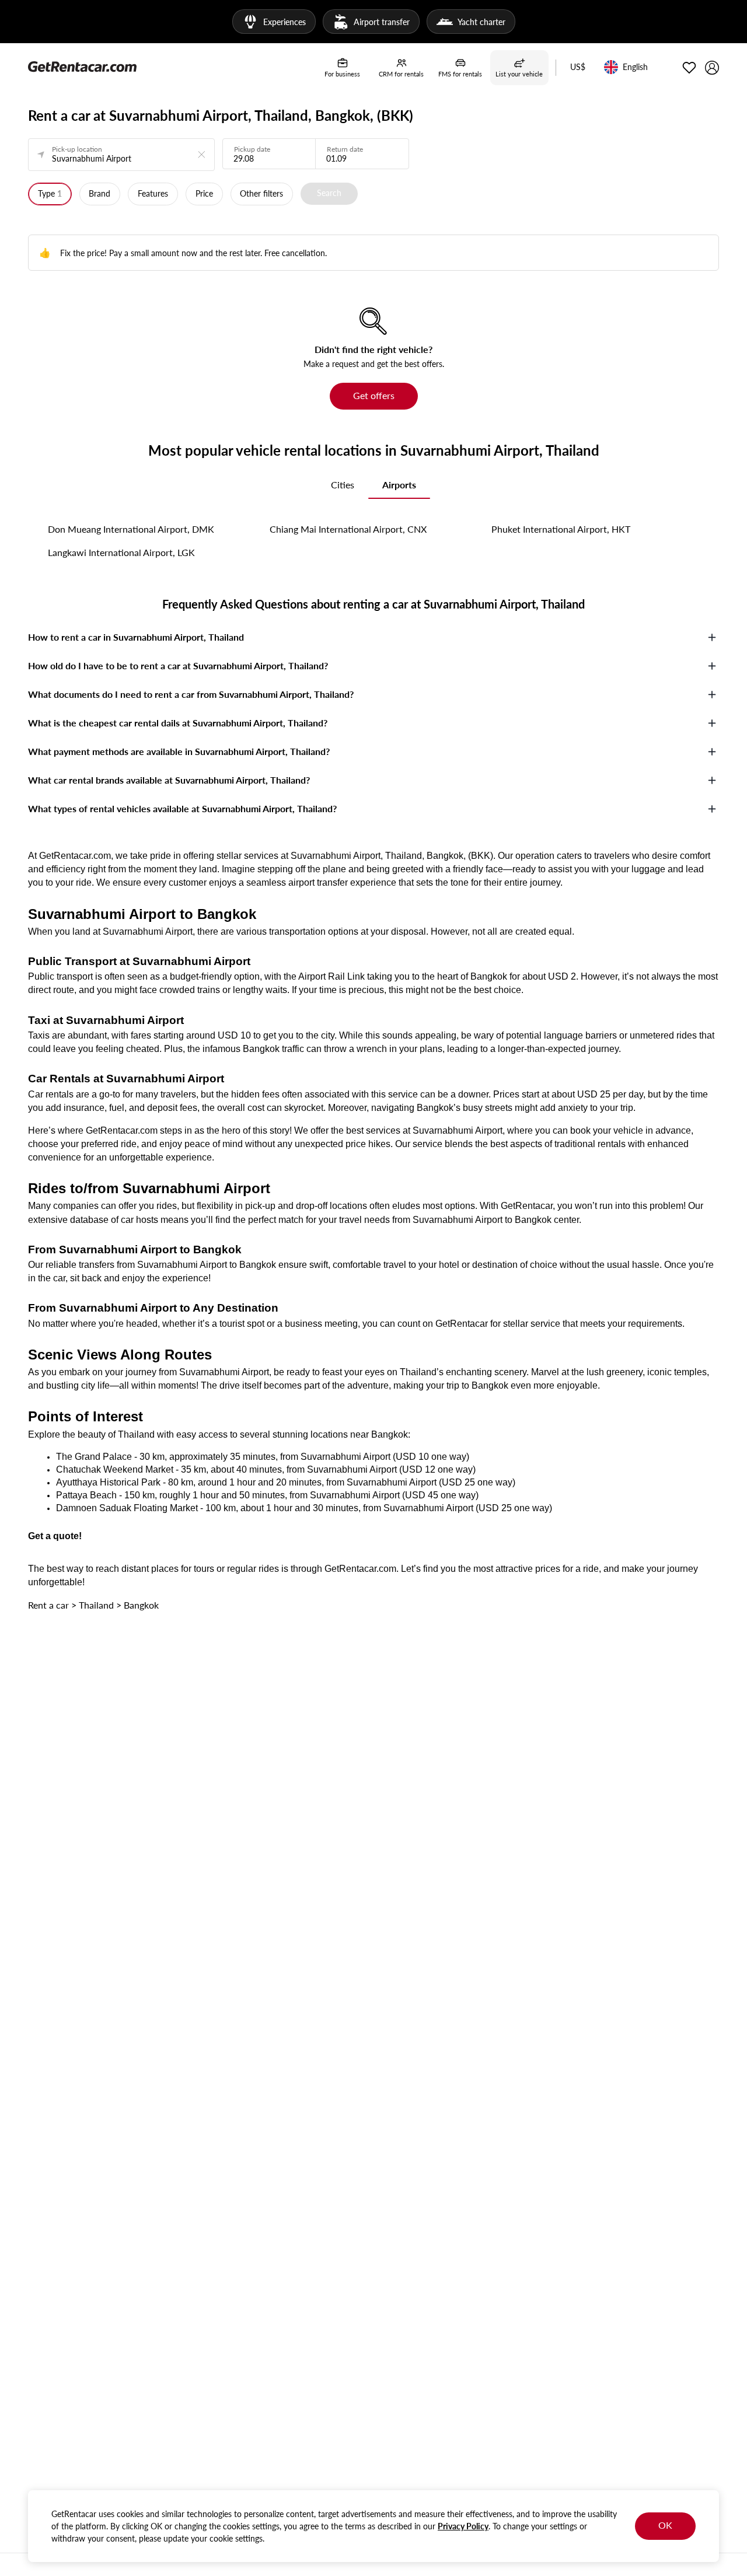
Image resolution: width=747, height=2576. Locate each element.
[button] (578, 68)
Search (329, 193)
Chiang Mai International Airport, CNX (348, 529)
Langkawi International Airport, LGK (121, 552)
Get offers (374, 395)
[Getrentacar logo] (82, 66)
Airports (399, 485)
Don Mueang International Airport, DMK (131, 529)
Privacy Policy (463, 2526)
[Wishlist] (689, 68)
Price (204, 193)
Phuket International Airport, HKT (561, 529)
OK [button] (665, 2525)
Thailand (96, 1605)
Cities (343, 485)
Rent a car (48, 1605)
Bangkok (141, 1605)
